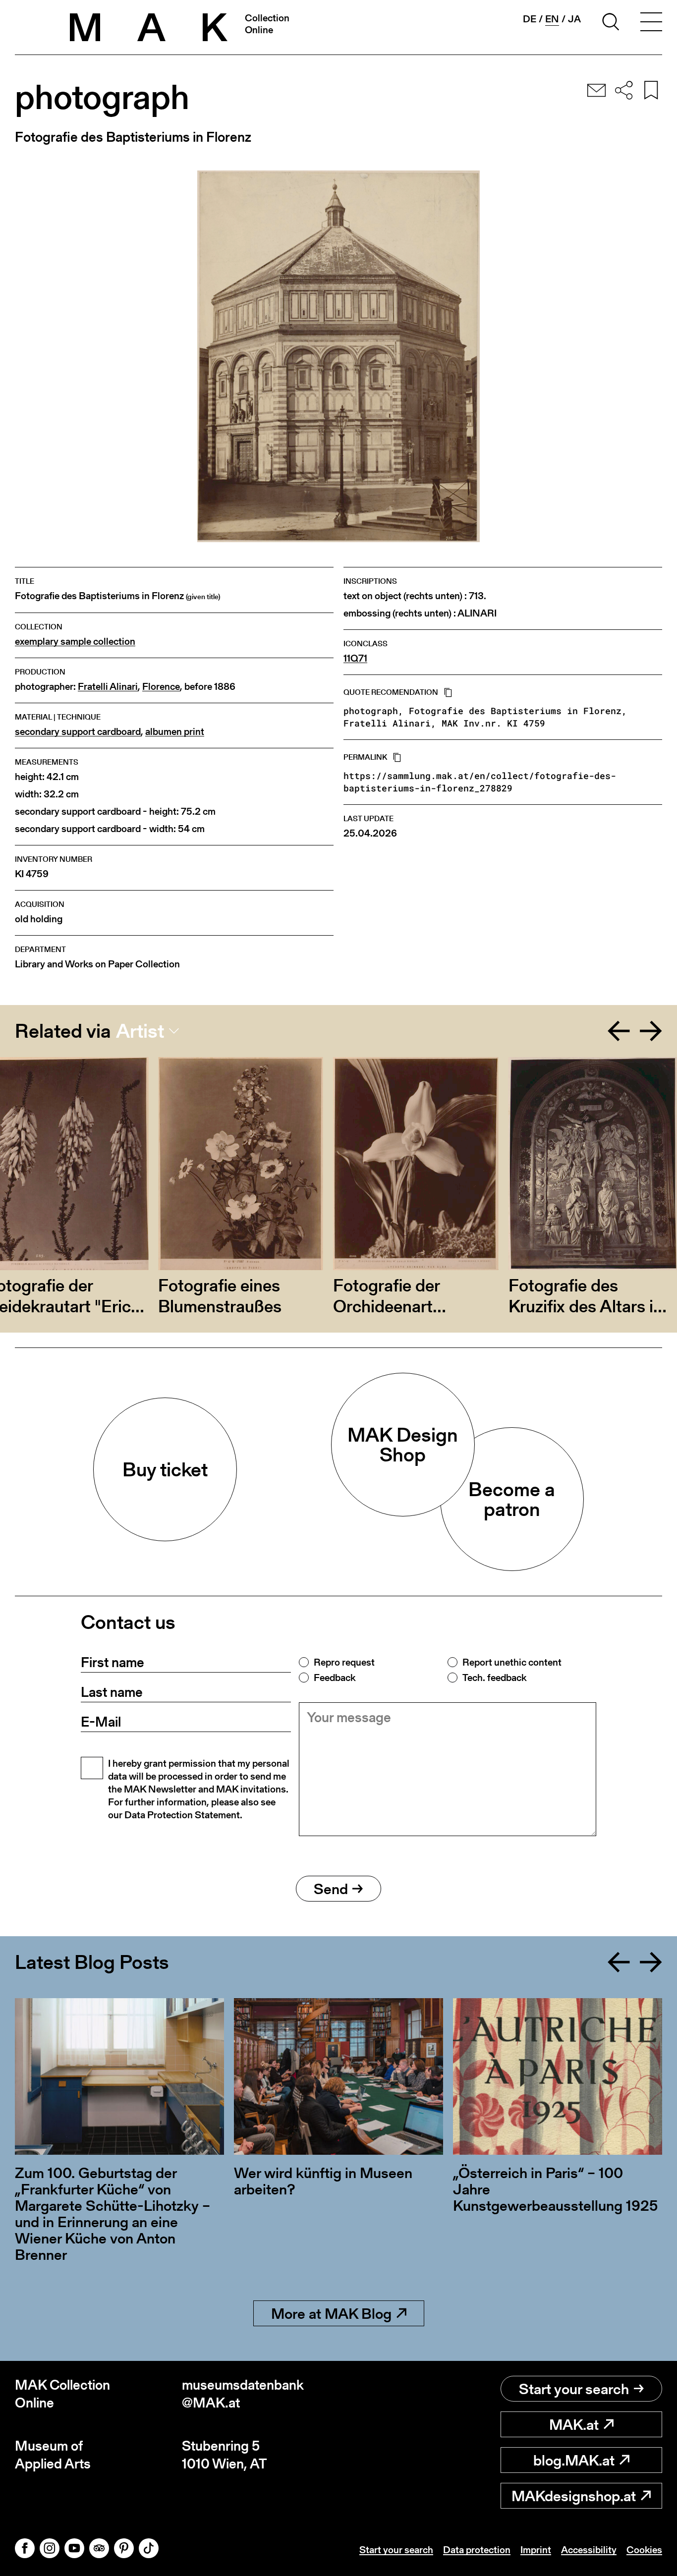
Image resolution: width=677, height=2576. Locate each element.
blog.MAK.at (574, 2460)
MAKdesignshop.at (574, 2496)
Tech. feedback (494, 1678)
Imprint (536, 2550)
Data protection (477, 2550)
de (530, 19)
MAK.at (574, 2424)
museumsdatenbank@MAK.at (243, 2394)
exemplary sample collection (75, 642)
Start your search (574, 2389)
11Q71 (355, 658)
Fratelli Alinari (108, 687)
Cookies (644, 2550)
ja (574, 19)
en (552, 19)
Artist (140, 1031)
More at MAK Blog (331, 2313)
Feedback (335, 1678)
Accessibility (589, 2550)
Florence (161, 687)
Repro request (344, 1662)
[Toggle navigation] (651, 23)
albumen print (175, 732)
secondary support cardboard (78, 732)
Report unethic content (512, 1662)
